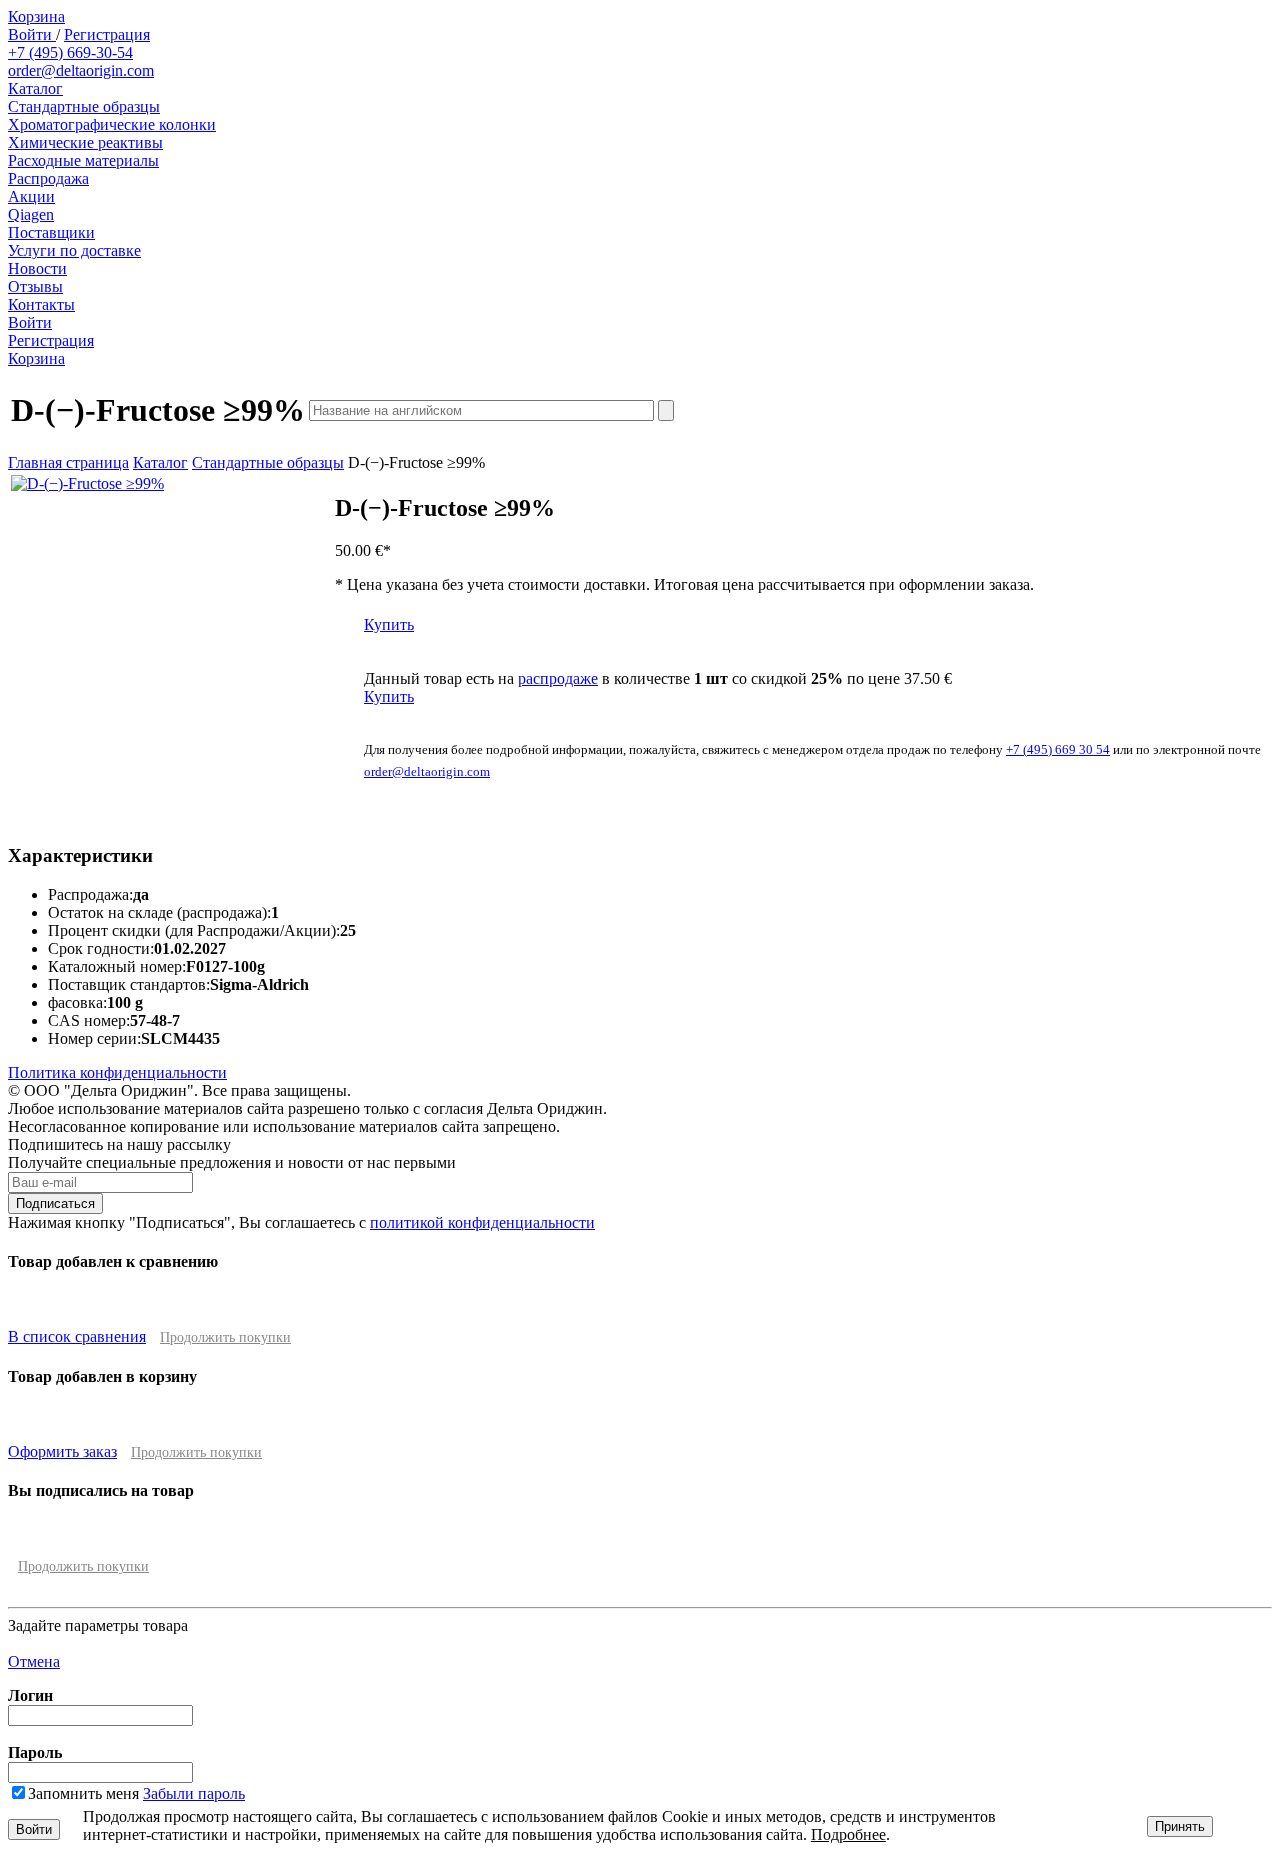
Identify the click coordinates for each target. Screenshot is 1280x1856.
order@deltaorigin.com (81, 70)
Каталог (35, 88)
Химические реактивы (85, 142)
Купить (389, 624)
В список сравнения (77, 1336)
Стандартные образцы (84, 106)
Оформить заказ (62, 1451)
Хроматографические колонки (112, 124)
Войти (32, 34)
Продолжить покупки (225, 1337)
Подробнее (848, 1834)
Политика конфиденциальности (117, 1072)
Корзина (36, 16)
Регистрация (107, 34)
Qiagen (31, 214)
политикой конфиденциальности (482, 1222)
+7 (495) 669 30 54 (1058, 749)
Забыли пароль (194, 1793)
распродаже (558, 678)
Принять (1180, 1826)
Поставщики (51, 232)
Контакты (41, 304)
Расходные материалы (83, 160)
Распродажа (48, 178)
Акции (31, 196)
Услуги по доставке (74, 250)
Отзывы (35, 286)
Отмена (34, 1661)
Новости (37, 268)
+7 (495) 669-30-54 (70, 52)
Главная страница (68, 462)
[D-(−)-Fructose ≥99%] (87, 483)
